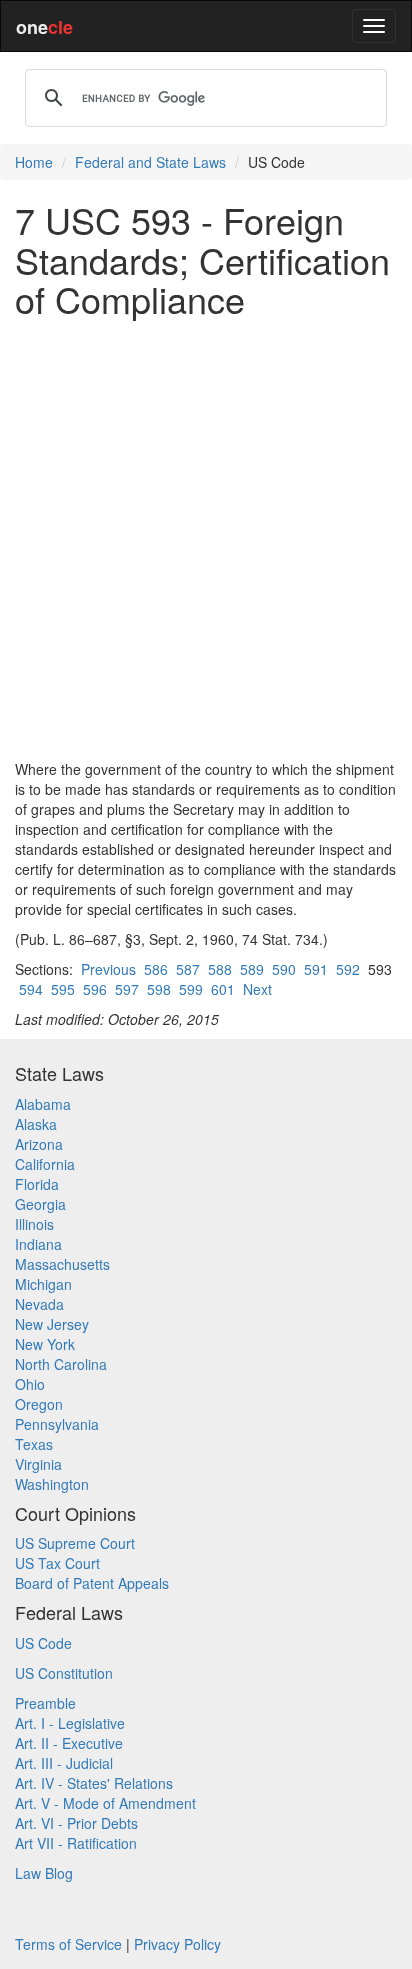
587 (188, 969)
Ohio (30, 1384)
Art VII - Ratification (76, 1843)
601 (223, 989)
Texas (34, 1444)
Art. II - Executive (69, 1743)
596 (95, 989)
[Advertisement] (206, 539)
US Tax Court (57, 1563)
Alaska (36, 1124)
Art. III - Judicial (64, 1763)
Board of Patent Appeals (92, 1583)
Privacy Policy (177, 1944)
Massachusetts (62, 1264)
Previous (108, 969)
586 (156, 969)
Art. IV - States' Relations (94, 1783)
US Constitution (64, 1673)
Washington (52, 1484)
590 (284, 969)
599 (191, 989)
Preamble (45, 1703)
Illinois (34, 1224)
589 (252, 969)
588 (220, 969)
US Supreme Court (75, 1543)
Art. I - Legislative (70, 1723)
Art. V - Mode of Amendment (105, 1803)
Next (257, 989)
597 (127, 989)
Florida (37, 1184)
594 (31, 989)
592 (348, 969)
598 (159, 989)
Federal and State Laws (150, 162)
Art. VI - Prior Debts (76, 1823)
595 (63, 989)
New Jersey (52, 1324)
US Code (43, 1643)
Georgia (40, 1204)
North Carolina (61, 1364)
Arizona (39, 1144)
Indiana (38, 1244)
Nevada (39, 1304)
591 (316, 969)
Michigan (43, 1284)
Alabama (43, 1104)
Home (34, 162)
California (45, 1164)
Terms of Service (68, 1944)
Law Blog (44, 1873)
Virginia (38, 1464)
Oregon (39, 1404)
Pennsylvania (57, 1424)
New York (45, 1344)
